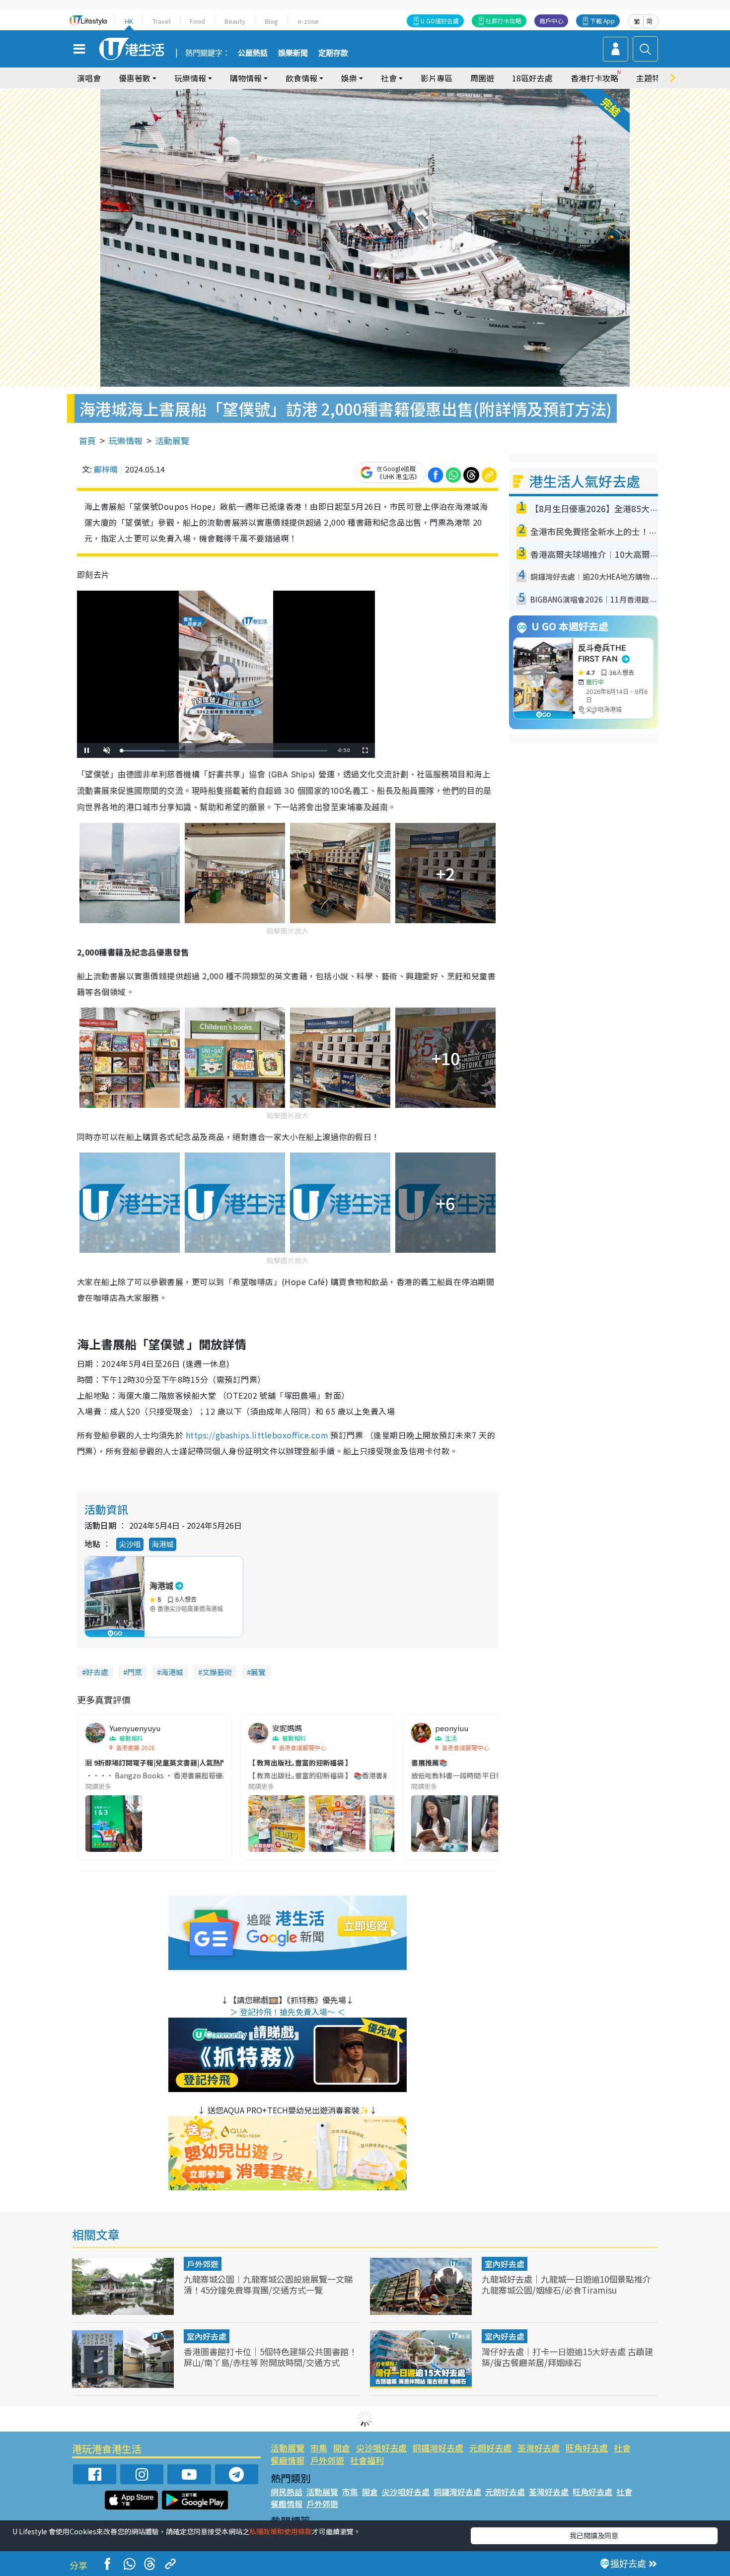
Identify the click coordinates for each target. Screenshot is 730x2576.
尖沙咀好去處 (381, 2448)
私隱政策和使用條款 (281, 2531)
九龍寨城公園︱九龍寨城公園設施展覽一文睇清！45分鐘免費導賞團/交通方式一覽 (268, 2284)
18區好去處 (532, 78)
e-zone (308, 21)
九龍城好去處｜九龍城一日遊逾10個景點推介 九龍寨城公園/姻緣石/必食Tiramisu (566, 2284)
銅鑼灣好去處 (438, 2448)
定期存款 (333, 53)
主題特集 (652, 78)
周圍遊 (482, 78)
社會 (622, 2448)
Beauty (235, 21)
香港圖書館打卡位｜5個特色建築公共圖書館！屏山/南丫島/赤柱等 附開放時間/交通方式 (270, 2357)
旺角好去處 (587, 2448)
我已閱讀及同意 (594, 2535)
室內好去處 (505, 2264)
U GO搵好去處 (440, 21)
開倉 (342, 2448)
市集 (319, 2448)
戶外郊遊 (203, 2264)
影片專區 (437, 78)
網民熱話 (287, 2492)
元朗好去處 (490, 2448)
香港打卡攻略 (594, 78)
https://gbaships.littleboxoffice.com (257, 1435)
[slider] (224, 751)
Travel (161, 21)
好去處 (97, 1672)
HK (129, 21)
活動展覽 (172, 441)
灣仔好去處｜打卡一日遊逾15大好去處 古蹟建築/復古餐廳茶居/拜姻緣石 (567, 2357)
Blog (271, 21)
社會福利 (367, 2460)
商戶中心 (551, 21)
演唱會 (89, 78)
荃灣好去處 (539, 2448)
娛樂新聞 (293, 53)
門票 (135, 1672)
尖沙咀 (130, 1544)
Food (197, 21)
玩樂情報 (126, 441)
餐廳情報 (288, 2460)
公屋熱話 (253, 53)
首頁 (87, 441)
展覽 (258, 1672)
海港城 (163, 1544)
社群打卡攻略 (504, 21)
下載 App (602, 21)
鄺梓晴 (106, 469)
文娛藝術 (217, 1672)
